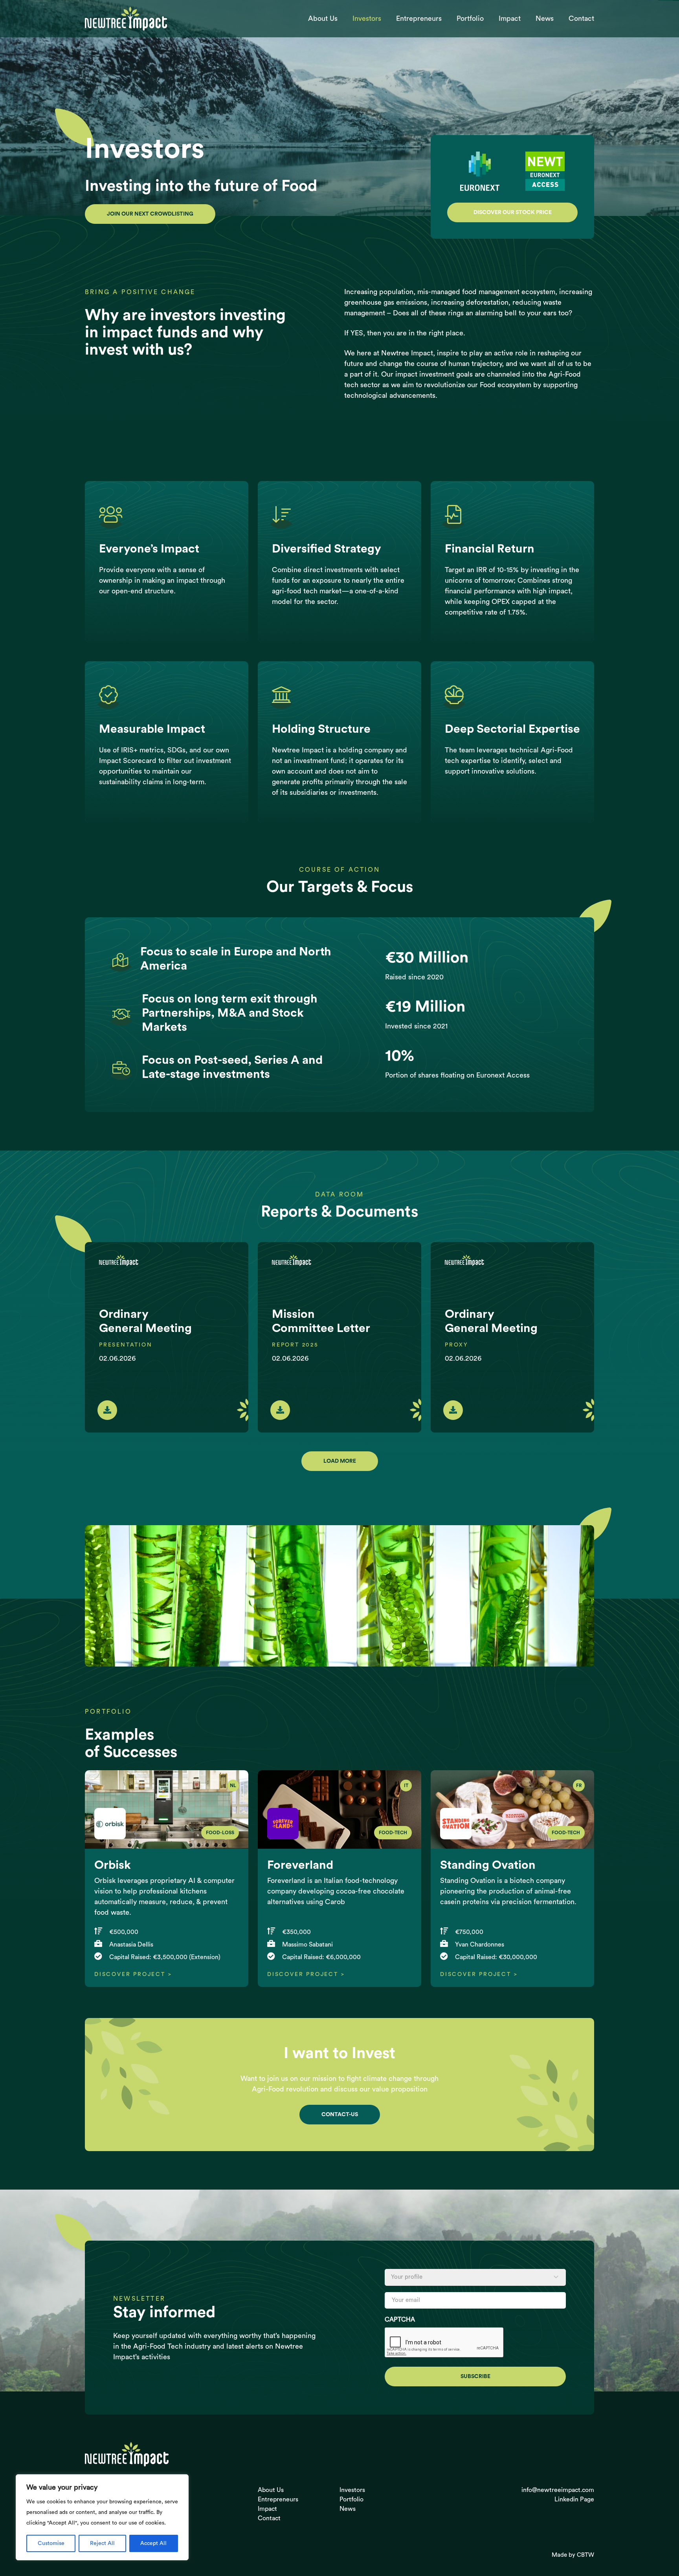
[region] (102, 2517)
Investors (367, 18)
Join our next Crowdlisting (150, 214)
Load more (340, 1461)
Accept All (153, 2543)
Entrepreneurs (419, 18)
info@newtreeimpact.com (558, 2490)
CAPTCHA (400, 2320)
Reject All (102, 2543)
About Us (323, 18)
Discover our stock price (513, 212)
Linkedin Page (574, 2499)
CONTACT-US (340, 2115)
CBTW (585, 2555)
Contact (581, 18)
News (545, 18)
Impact (510, 18)
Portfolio (470, 18)
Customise (51, 2543)
